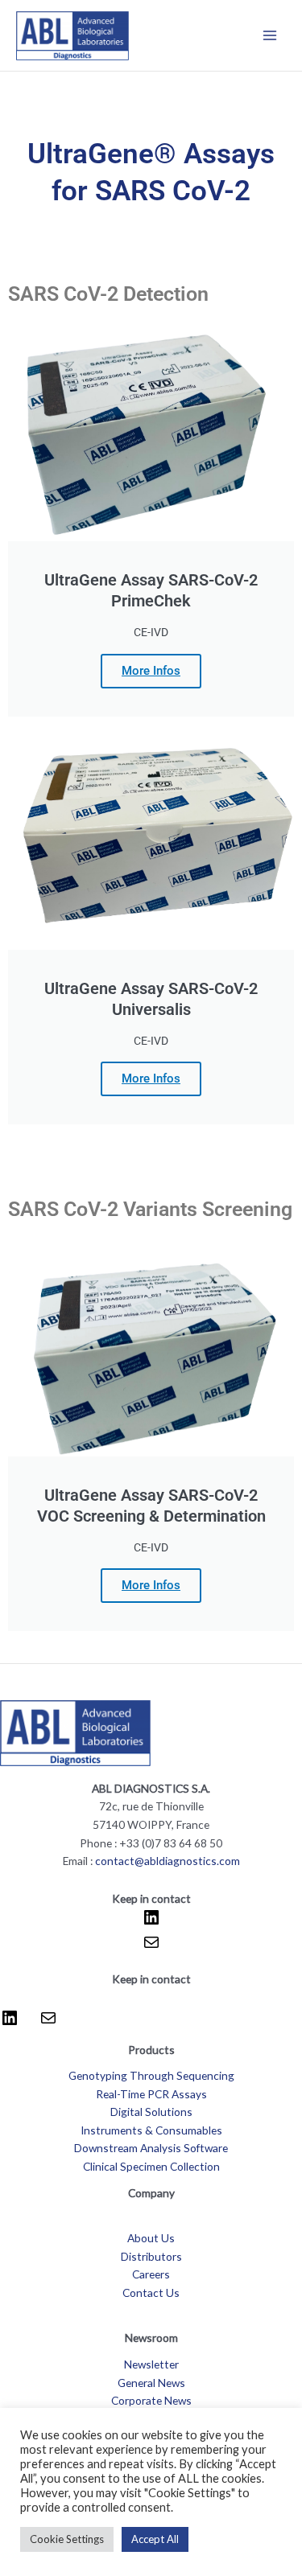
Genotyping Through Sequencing (151, 2075)
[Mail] (151, 1947)
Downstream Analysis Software (151, 2148)
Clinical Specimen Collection (151, 2166)
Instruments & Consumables (151, 2130)
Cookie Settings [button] (67, 2539)
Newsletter (151, 2364)
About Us (151, 2238)
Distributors (151, 2256)
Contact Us (151, 2293)
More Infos (151, 671)
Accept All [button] (155, 2539)
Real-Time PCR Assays (151, 2094)
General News (151, 2383)
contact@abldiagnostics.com (168, 1861)
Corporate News (151, 2400)
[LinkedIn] (151, 1923)
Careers (151, 2274)
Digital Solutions (151, 2112)
